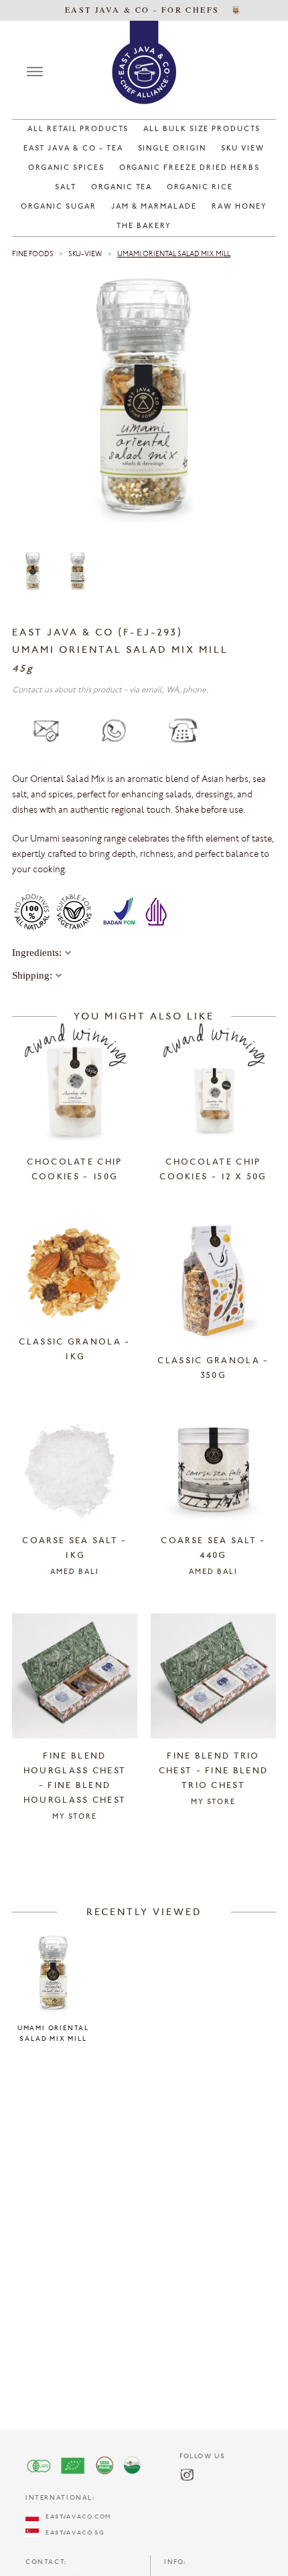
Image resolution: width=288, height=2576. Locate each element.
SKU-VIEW (85, 255)
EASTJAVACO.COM (75, 2517)
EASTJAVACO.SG (72, 2533)
